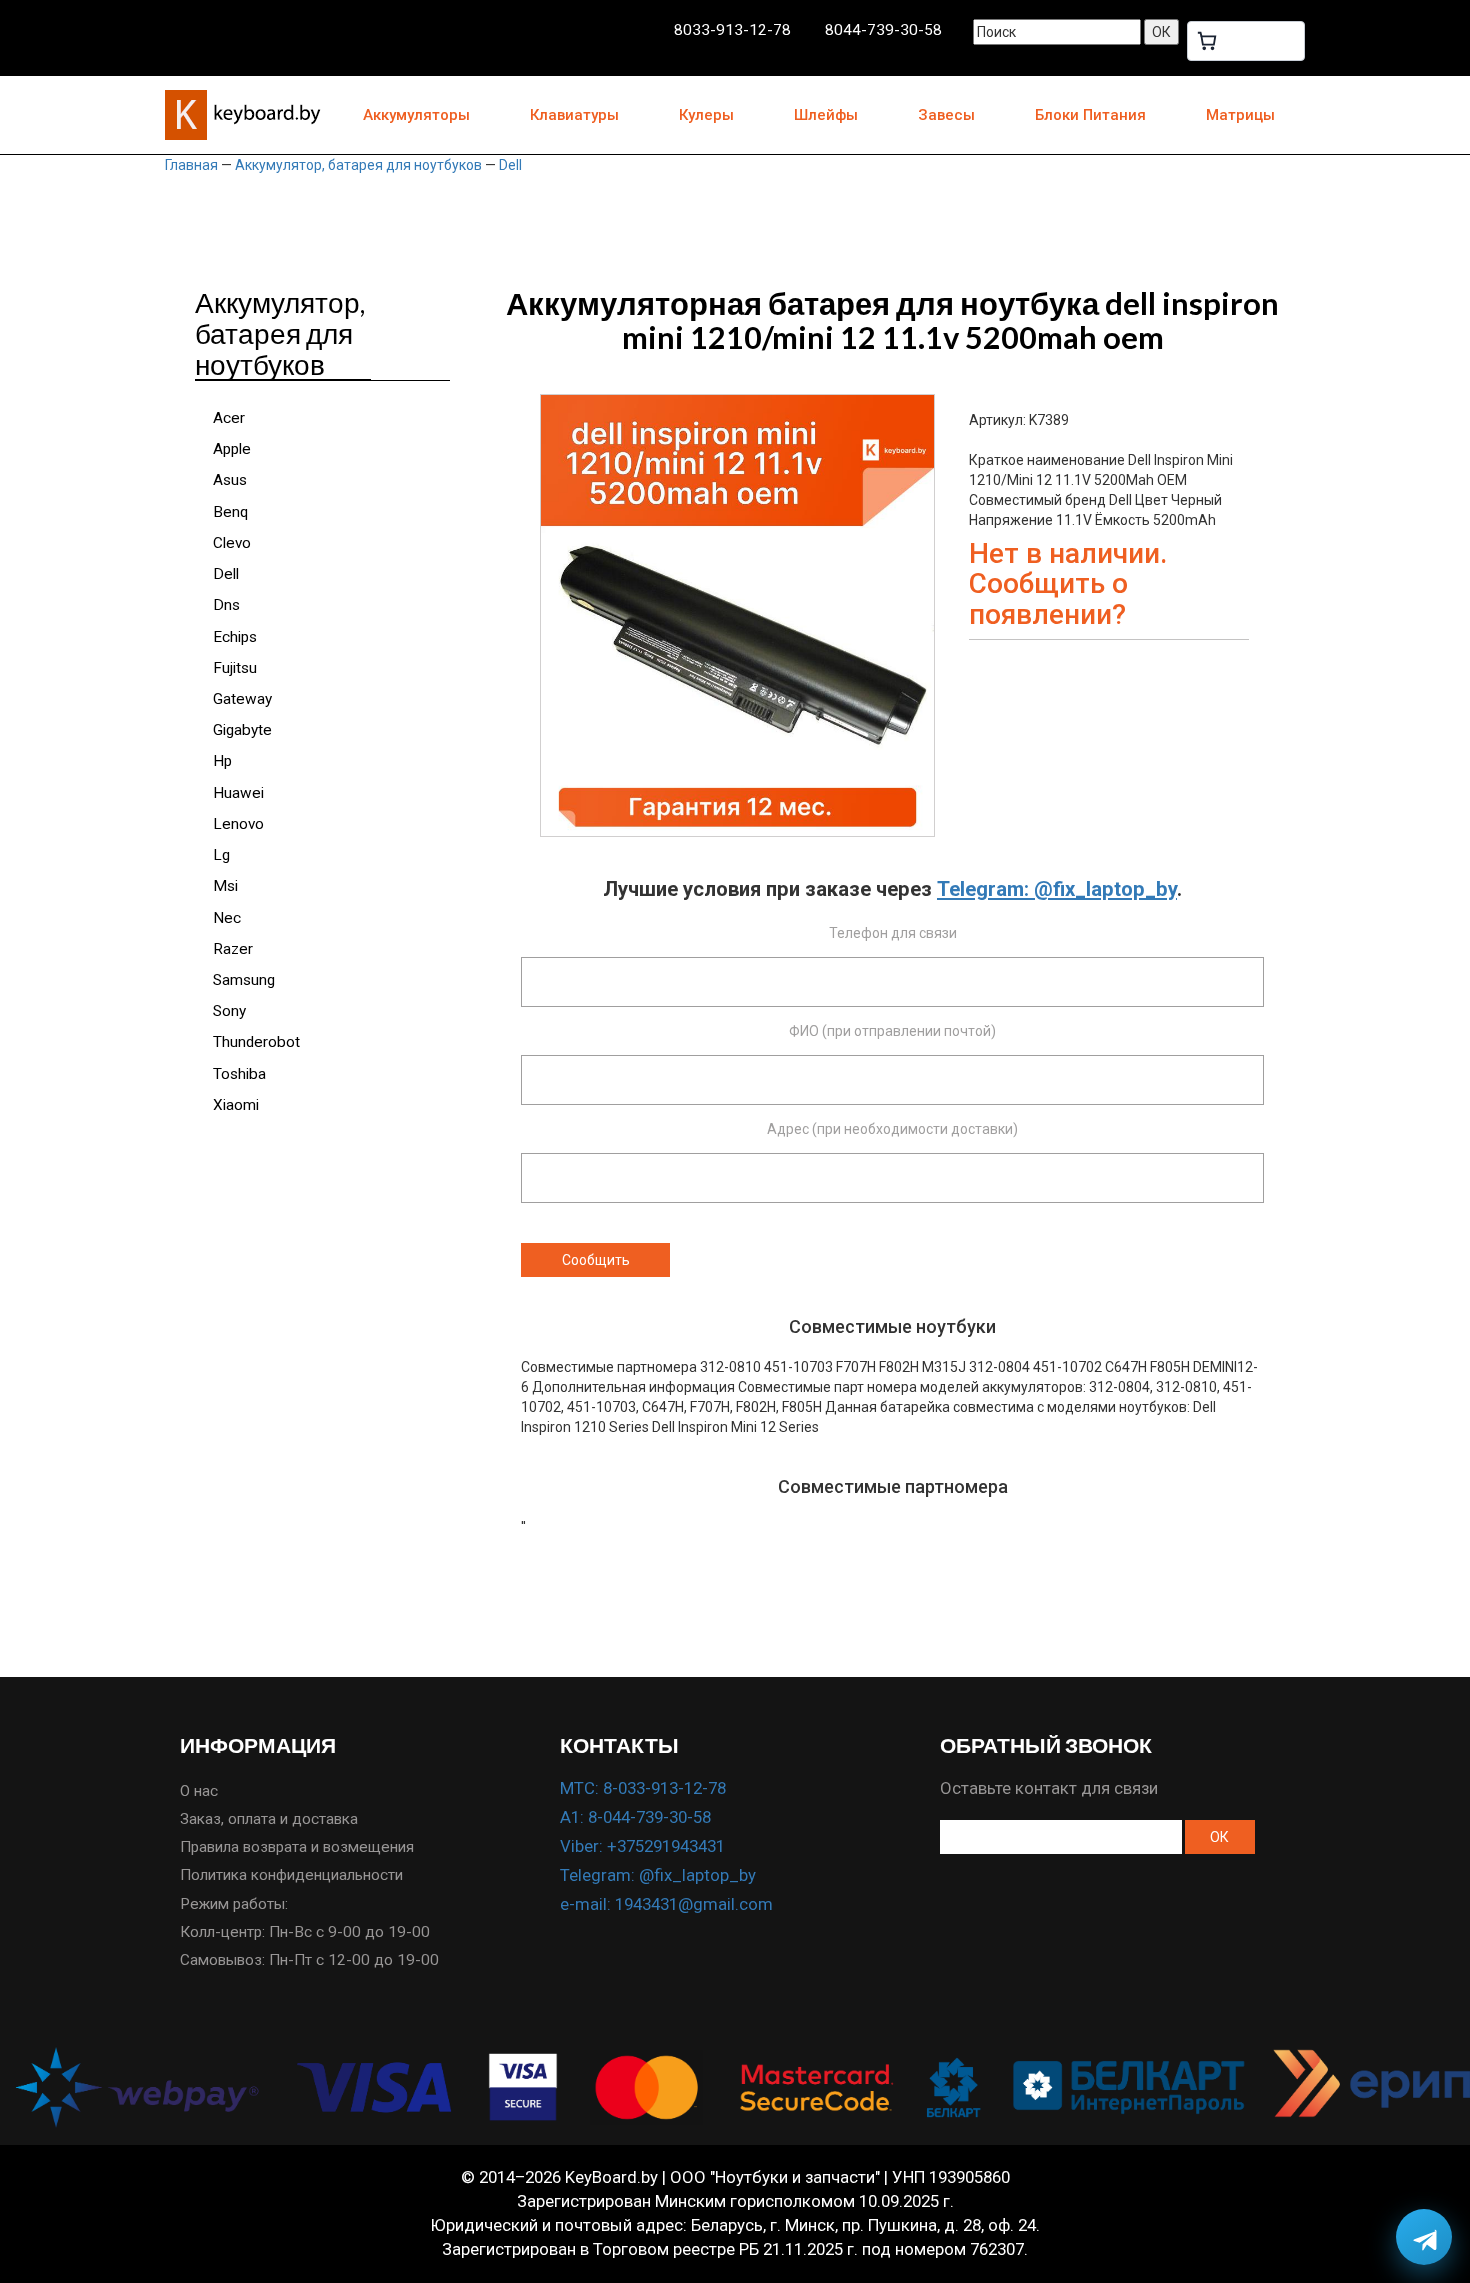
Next (965, 578)
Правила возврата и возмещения (297, 1847)
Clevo (232, 543)
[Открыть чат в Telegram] (1424, 2237)
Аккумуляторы (416, 115)
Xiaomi (236, 1105)
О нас (199, 1791)
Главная (191, 165)
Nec (227, 918)
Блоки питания (1090, 115)
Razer (233, 949)
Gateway (242, 699)
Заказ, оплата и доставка (269, 1819)
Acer (229, 418)
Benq (230, 512)
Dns (226, 605)
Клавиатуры (574, 115)
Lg (221, 855)
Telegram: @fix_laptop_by (1057, 889)
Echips (235, 637)
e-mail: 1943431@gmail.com (666, 1904)
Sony (229, 1011)
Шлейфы (826, 115)
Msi (225, 886)
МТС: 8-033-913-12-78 (643, 1788)
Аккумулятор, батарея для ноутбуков (358, 165)
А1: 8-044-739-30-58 (635, 1817)
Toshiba (239, 1074)
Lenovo (238, 824)
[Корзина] (1246, 41)
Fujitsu (235, 668)
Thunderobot (256, 1042)
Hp (222, 761)
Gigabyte (242, 730)
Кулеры (706, 115)
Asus (230, 480)
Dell (510, 165)
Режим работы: (234, 1904)
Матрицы (1240, 115)
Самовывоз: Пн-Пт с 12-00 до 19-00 (309, 1960)
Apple (232, 449)
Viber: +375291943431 (642, 1846)
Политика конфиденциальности (291, 1875)
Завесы (946, 115)
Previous (510, 578)
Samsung (244, 980)
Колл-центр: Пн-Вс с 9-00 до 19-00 (305, 1932)
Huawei (238, 793)
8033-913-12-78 (732, 30)
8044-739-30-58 (883, 30)
